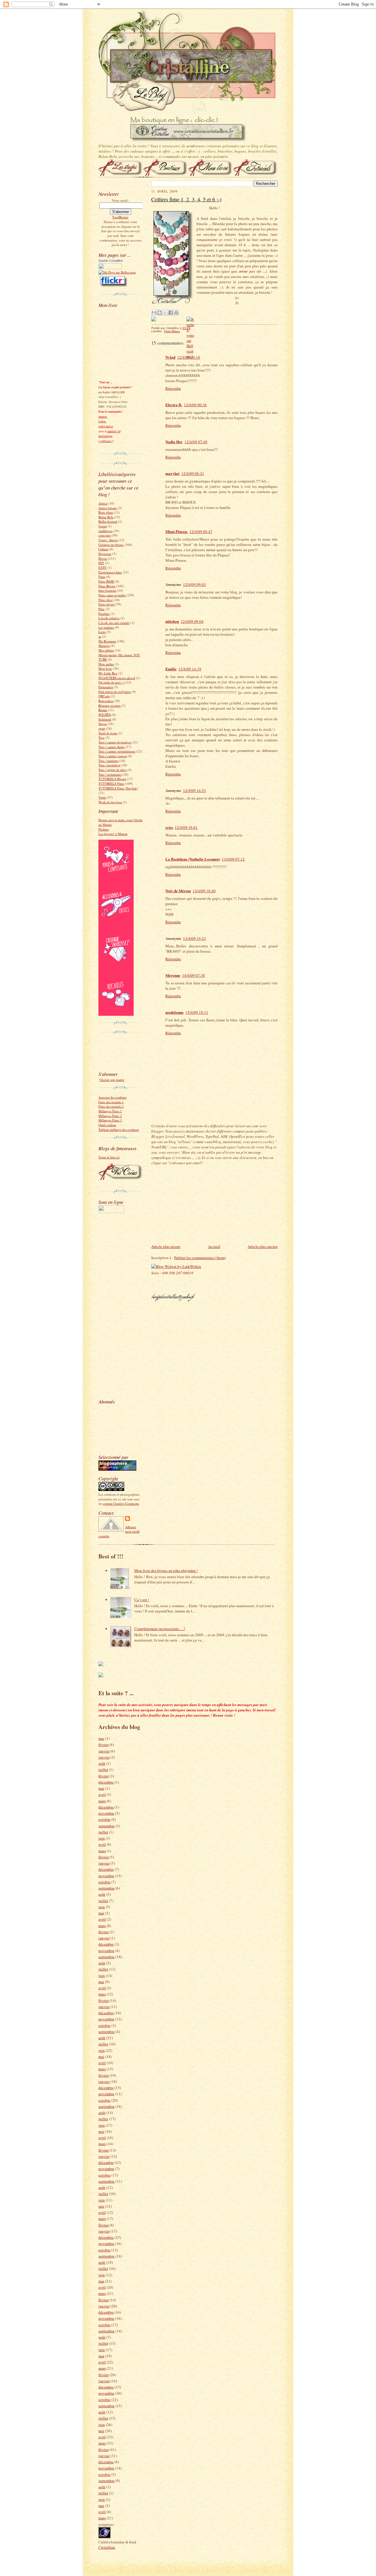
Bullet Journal (108, 521)
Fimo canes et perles (112, 595)
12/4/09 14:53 (194, 790)
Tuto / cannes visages (113, 756)
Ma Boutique (107, 641)
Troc (101, 737)
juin (102, 1838)
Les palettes (106, 627)
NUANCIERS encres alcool (117, 678)
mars (102, 1801)
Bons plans (106, 512)
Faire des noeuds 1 (111, 1102)
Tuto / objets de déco (113, 770)
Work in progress (110, 802)
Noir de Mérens (178, 891)
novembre (106, 1813)
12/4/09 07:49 (196, 442)
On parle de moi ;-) (111, 682)
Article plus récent (166, 1246)
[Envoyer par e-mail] (154, 313)
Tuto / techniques (110, 774)
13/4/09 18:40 (204, 891)
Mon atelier (106, 664)
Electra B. (174, 405)
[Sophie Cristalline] (110, 268)
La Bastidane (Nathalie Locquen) (193, 859)
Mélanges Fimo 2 (110, 1116)
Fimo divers (106, 604)
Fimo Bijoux (107, 586)
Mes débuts (106, 650)
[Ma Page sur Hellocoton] (117, 272)
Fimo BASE (106, 581)
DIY (101, 563)
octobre (104, 1819)
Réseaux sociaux (110, 705)
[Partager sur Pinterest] (176, 313)
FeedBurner (120, 217)
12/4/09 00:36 (195, 405)
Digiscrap (105, 554)
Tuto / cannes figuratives (115, 742)
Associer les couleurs (113, 1097)
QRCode (104, 696)
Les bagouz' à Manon (113, 834)
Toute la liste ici (109, 1157)
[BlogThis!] (160, 313)
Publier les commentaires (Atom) (200, 1258)
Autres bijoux (108, 508)
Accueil (214, 1246)
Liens (102, 632)
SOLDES (105, 715)
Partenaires (106, 687)
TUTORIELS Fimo (111, 783)
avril (102, 1794)
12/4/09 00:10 (189, 357)
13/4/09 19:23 (194, 938)
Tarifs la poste (108, 733)
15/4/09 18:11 (197, 1012)
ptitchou (172, 621)
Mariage (104, 646)
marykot (172, 473)
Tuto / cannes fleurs (111, 747)
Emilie (171, 669)
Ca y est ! (142, 1600)
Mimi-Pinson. (177, 531)
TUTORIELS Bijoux (112, 779)
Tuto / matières (108, 761)
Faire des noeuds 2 (111, 1106)
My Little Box (108, 673)
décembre (106, 1782)
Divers (103, 558)
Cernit (103, 526)
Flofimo (104, 829)
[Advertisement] (116, 1305)
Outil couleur (107, 1125)
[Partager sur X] (165, 313)
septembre (106, 1826)
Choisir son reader (112, 1080)
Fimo (102, 577)
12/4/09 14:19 (190, 669)
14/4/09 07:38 (194, 975)
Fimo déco (106, 600)
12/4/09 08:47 (201, 532)
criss (169, 827)
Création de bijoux (111, 545)
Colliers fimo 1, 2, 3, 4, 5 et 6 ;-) (186, 199)
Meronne (173, 975)
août (102, 1763)
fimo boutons (107, 590)
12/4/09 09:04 (192, 621)
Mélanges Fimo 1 (110, 1111)
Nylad (170, 357)
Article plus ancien (263, 1246)
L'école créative (109, 618)
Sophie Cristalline (111, 261)
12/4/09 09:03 (194, 584)
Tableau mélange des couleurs (119, 1130)
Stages (103, 724)
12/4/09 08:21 (193, 473)
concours (105, 535)
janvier (104, 1751)
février (104, 1745)
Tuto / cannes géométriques (117, 751)
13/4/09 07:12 (233, 859)
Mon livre (105, 668)
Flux (101, 609)
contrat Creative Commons (121, 1503)
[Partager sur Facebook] (171, 313)
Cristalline (107, 2547)
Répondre (173, 388)
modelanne (174, 1012)
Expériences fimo (110, 572)
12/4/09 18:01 (186, 827)
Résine (103, 710)
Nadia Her (174, 442)
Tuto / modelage (109, 765)
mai (101, 1738)
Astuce (103, 503)
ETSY (103, 567)
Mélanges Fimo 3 (110, 1120)
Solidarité (105, 719)
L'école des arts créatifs (114, 623)
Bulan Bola (106, 517)
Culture (103, 549)
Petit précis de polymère (115, 692)
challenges (105, 531)
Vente (102, 797)
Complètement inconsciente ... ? (160, 1629)
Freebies (104, 614)
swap (102, 728)
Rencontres (106, 701)
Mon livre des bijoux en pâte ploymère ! (166, 1570)
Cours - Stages (108, 540)
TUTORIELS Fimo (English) (118, 788)
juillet (103, 1769)
